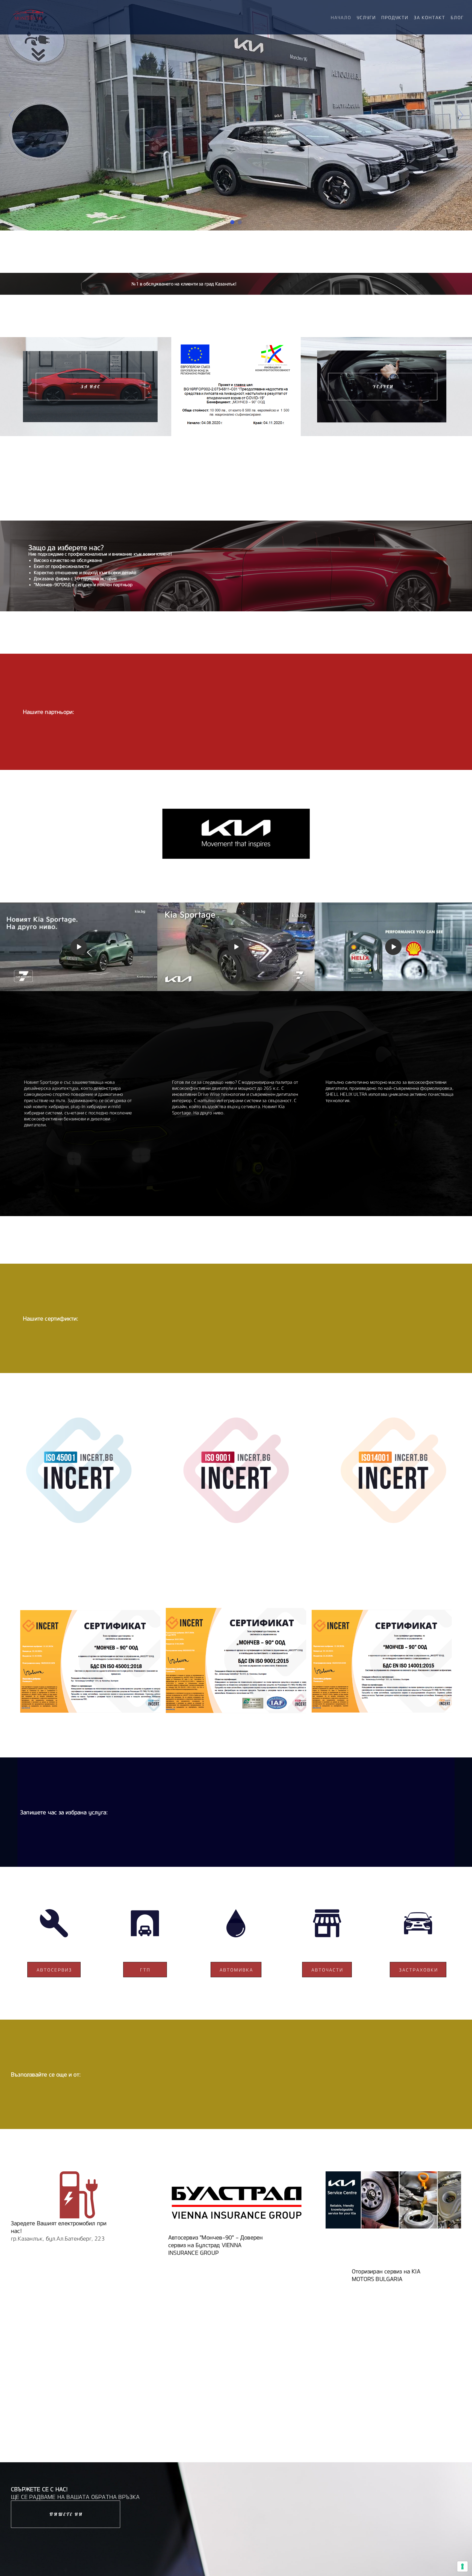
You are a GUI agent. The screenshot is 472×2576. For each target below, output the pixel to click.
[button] (90, 387)
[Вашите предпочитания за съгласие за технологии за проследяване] (462, 2566)
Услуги (366, 17)
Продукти (395, 17)
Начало (341, 17)
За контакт (430, 17)
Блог (457, 17)
